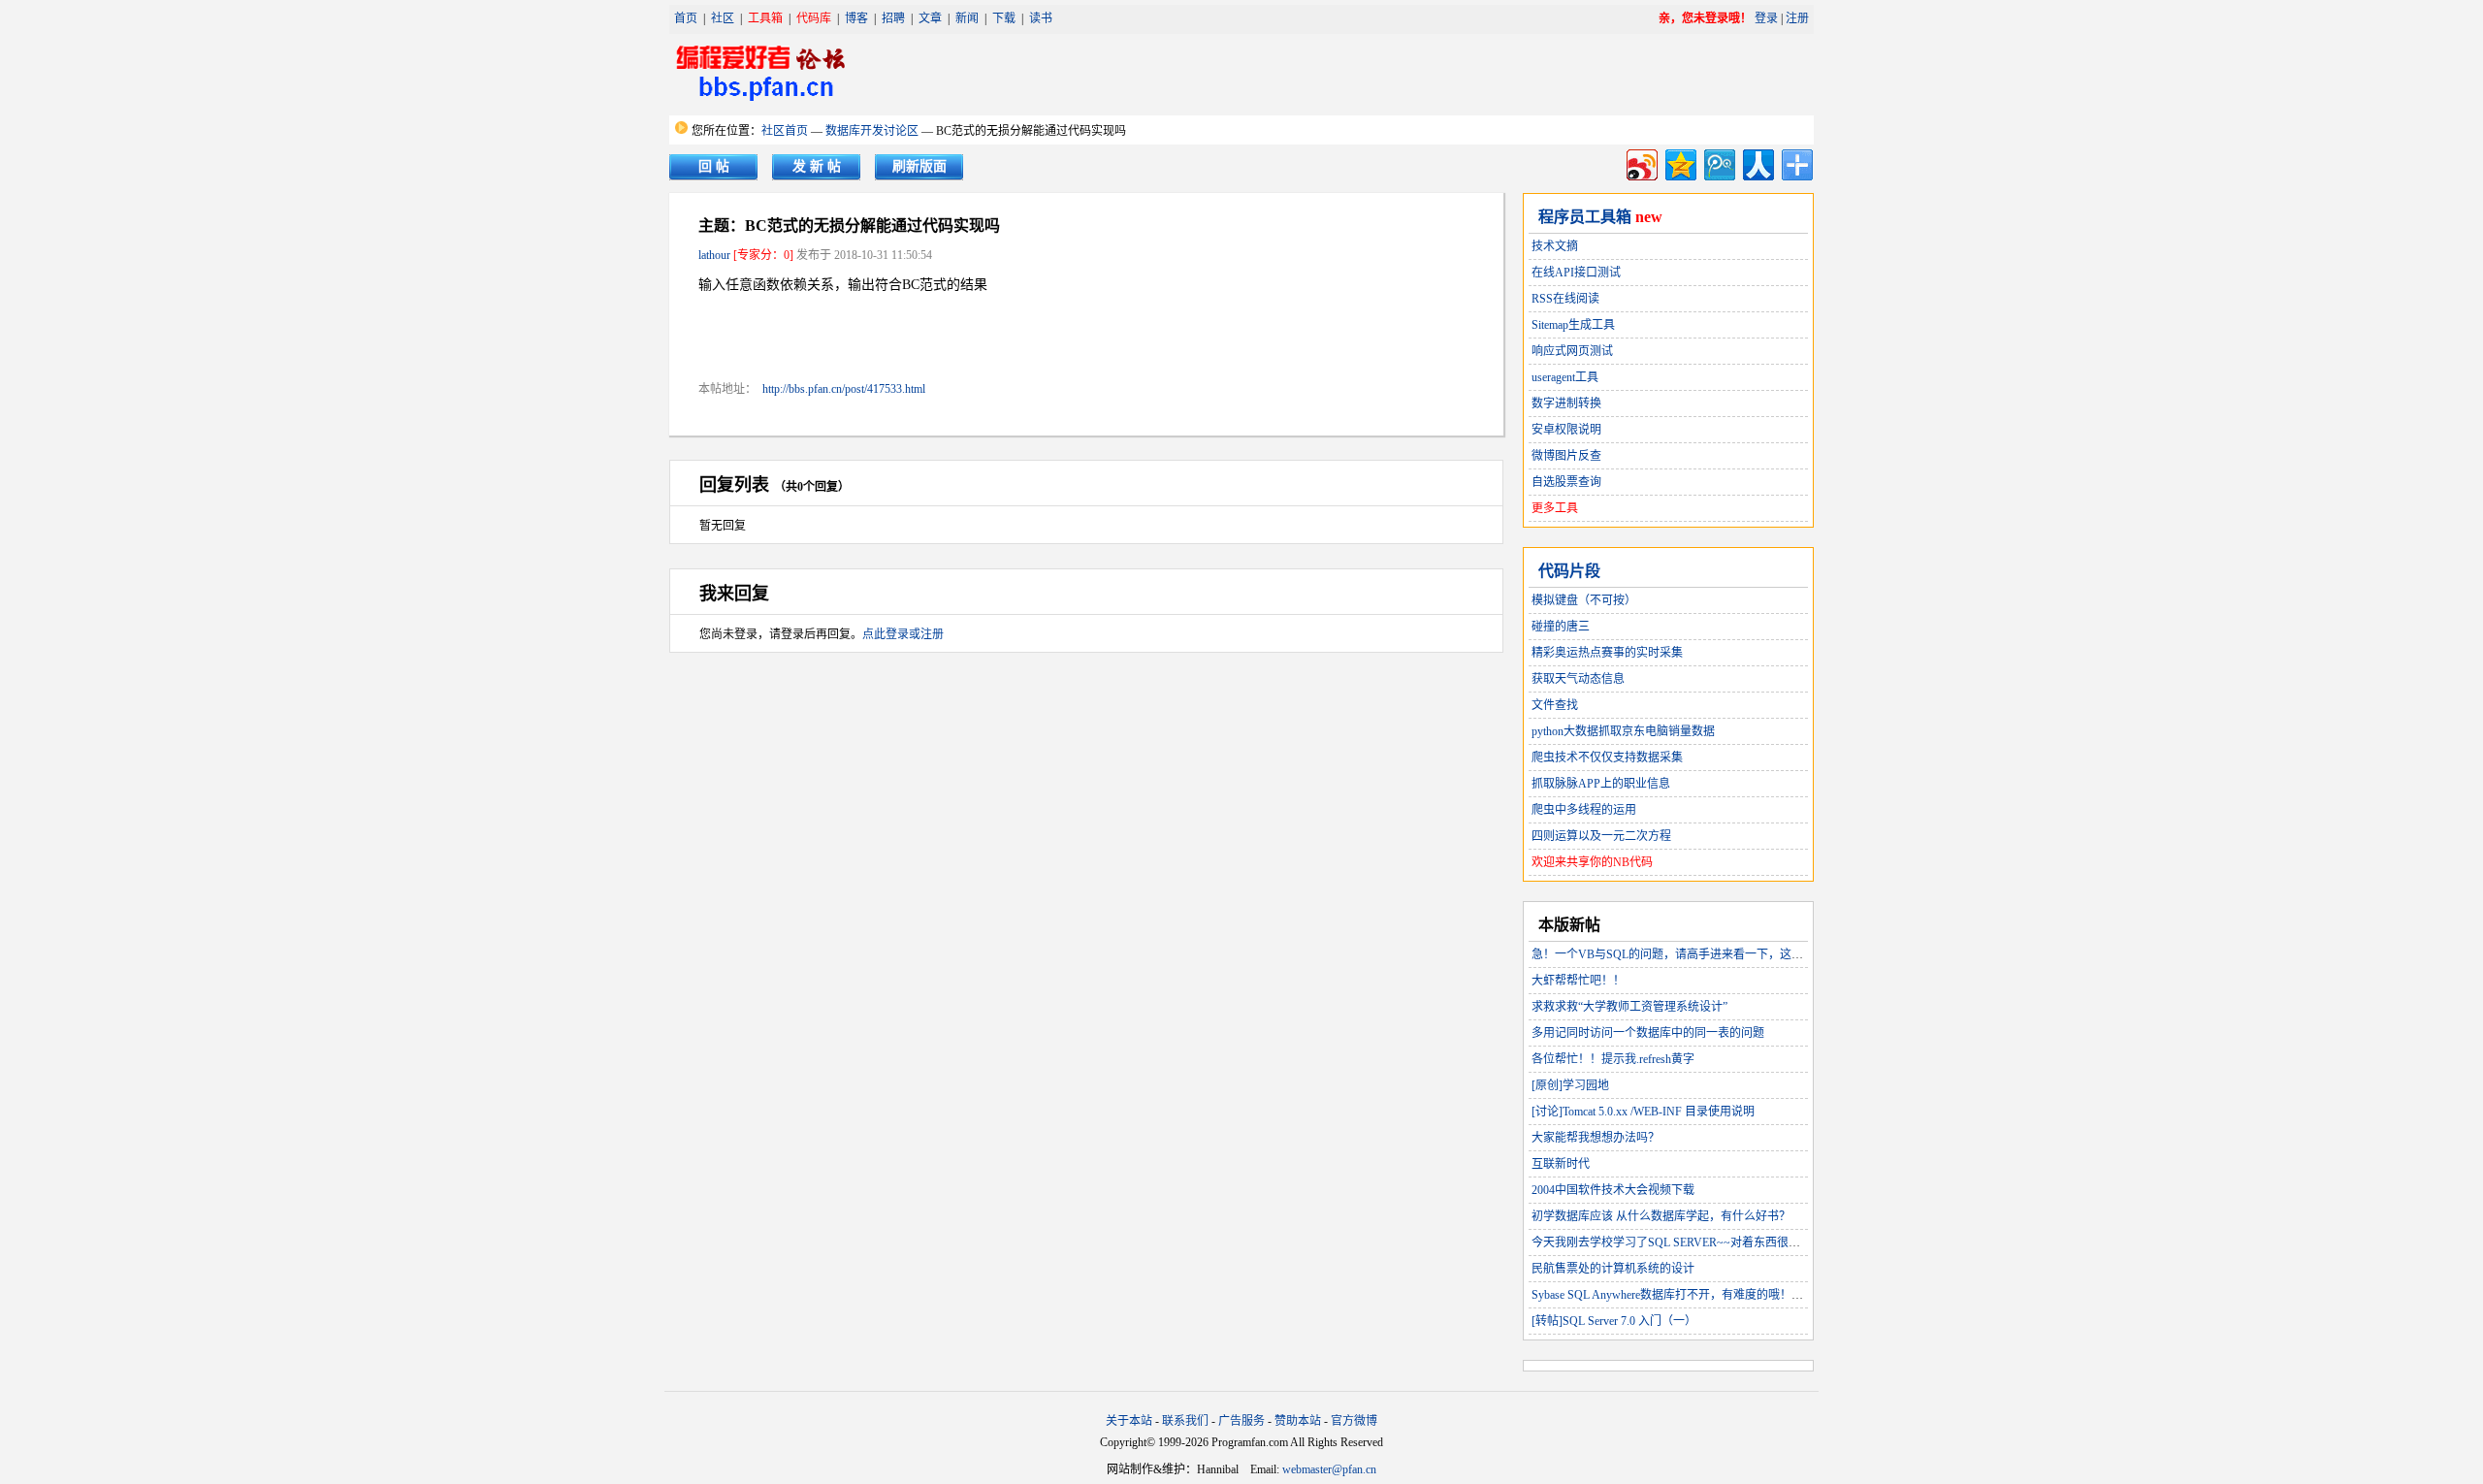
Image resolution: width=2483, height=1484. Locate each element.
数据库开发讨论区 (872, 131)
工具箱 (765, 18)
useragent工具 (1565, 377)
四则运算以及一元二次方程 (1601, 836)
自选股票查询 (1566, 482)
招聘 (893, 18)
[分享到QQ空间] (1679, 162)
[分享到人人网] (1757, 162)
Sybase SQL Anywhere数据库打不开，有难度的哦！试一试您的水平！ (1708, 1295)
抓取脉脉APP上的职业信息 (1601, 784)
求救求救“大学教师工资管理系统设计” (1629, 1007)
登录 (1766, 18)
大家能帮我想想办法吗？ (1596, 1138)
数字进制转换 (1566, 403)
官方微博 (1354, 1421)
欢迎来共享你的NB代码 (1592, 862)
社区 (723, 18)
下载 (1004, 18)
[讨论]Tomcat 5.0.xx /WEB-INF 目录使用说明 (1643, 1112)
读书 (1041, 18)
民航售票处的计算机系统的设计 (1613, 1269)
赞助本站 (1298, 1421)
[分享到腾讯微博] (1718, 162)
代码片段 (1569, 571)
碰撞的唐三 (1561, 627)
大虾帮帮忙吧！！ (1578, 981)
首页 (686, 18)
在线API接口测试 (1576, 273)
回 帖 (714, 166)
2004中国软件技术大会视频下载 (1613, 1190)
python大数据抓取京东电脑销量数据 (1623, 731)
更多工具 (1555, 508)
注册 (1797, 18)
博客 (856, 18)
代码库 (814, 18)
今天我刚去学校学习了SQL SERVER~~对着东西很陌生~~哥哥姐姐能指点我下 (1731, 1242)
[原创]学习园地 (1570, 1085)
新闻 (967, 18)
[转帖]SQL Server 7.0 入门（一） (1614, 1321)
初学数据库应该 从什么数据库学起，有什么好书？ (1661, 1216)
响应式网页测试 (1572, 351)
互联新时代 (1561, 1164)
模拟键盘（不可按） (1584, 600)
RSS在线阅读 (1565, 299)
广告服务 (1241, 1421)
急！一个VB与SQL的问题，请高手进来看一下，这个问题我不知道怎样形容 (1725, 954)
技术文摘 (1555, 246)
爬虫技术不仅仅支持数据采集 (1607, 758)
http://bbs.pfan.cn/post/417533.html (844, 389)
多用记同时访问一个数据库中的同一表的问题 (1648, 1033)
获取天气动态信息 (1578, 679)
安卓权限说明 (1566, 430)
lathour (714, 255)
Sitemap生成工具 (1573, 325)
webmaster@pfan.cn (1329, 1469)
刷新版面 (919, 166)
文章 (930, 18)
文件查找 (1555, 705)
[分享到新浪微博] (1641, 162)
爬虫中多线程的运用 (1584, 810)
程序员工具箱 (1585, 217)
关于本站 (1129, 1421)
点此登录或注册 (903, 634)
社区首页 (785, 131)
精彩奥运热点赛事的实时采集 (1607, 653)
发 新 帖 (817, 166)
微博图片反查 (1566, 456)
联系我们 (1185, 1421)
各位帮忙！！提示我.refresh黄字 (1613, 1059)
